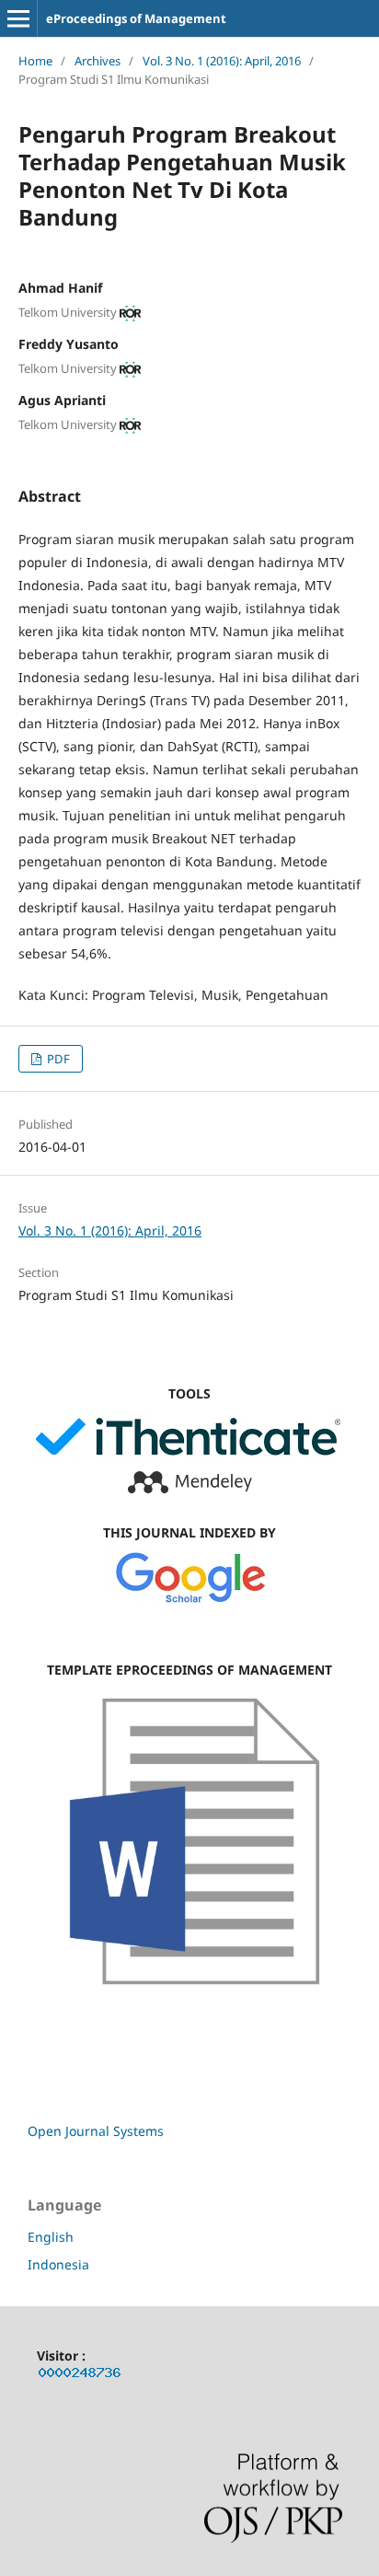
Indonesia (58, 2264)
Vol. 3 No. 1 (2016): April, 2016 (222, 61)
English (51, 2237)
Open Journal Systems (96, 2131)
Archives (98, 61)
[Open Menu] (18, 18)
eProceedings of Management (136, 18)
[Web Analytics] (80, 2376)
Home (35, 61)
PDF (57, 1059)
